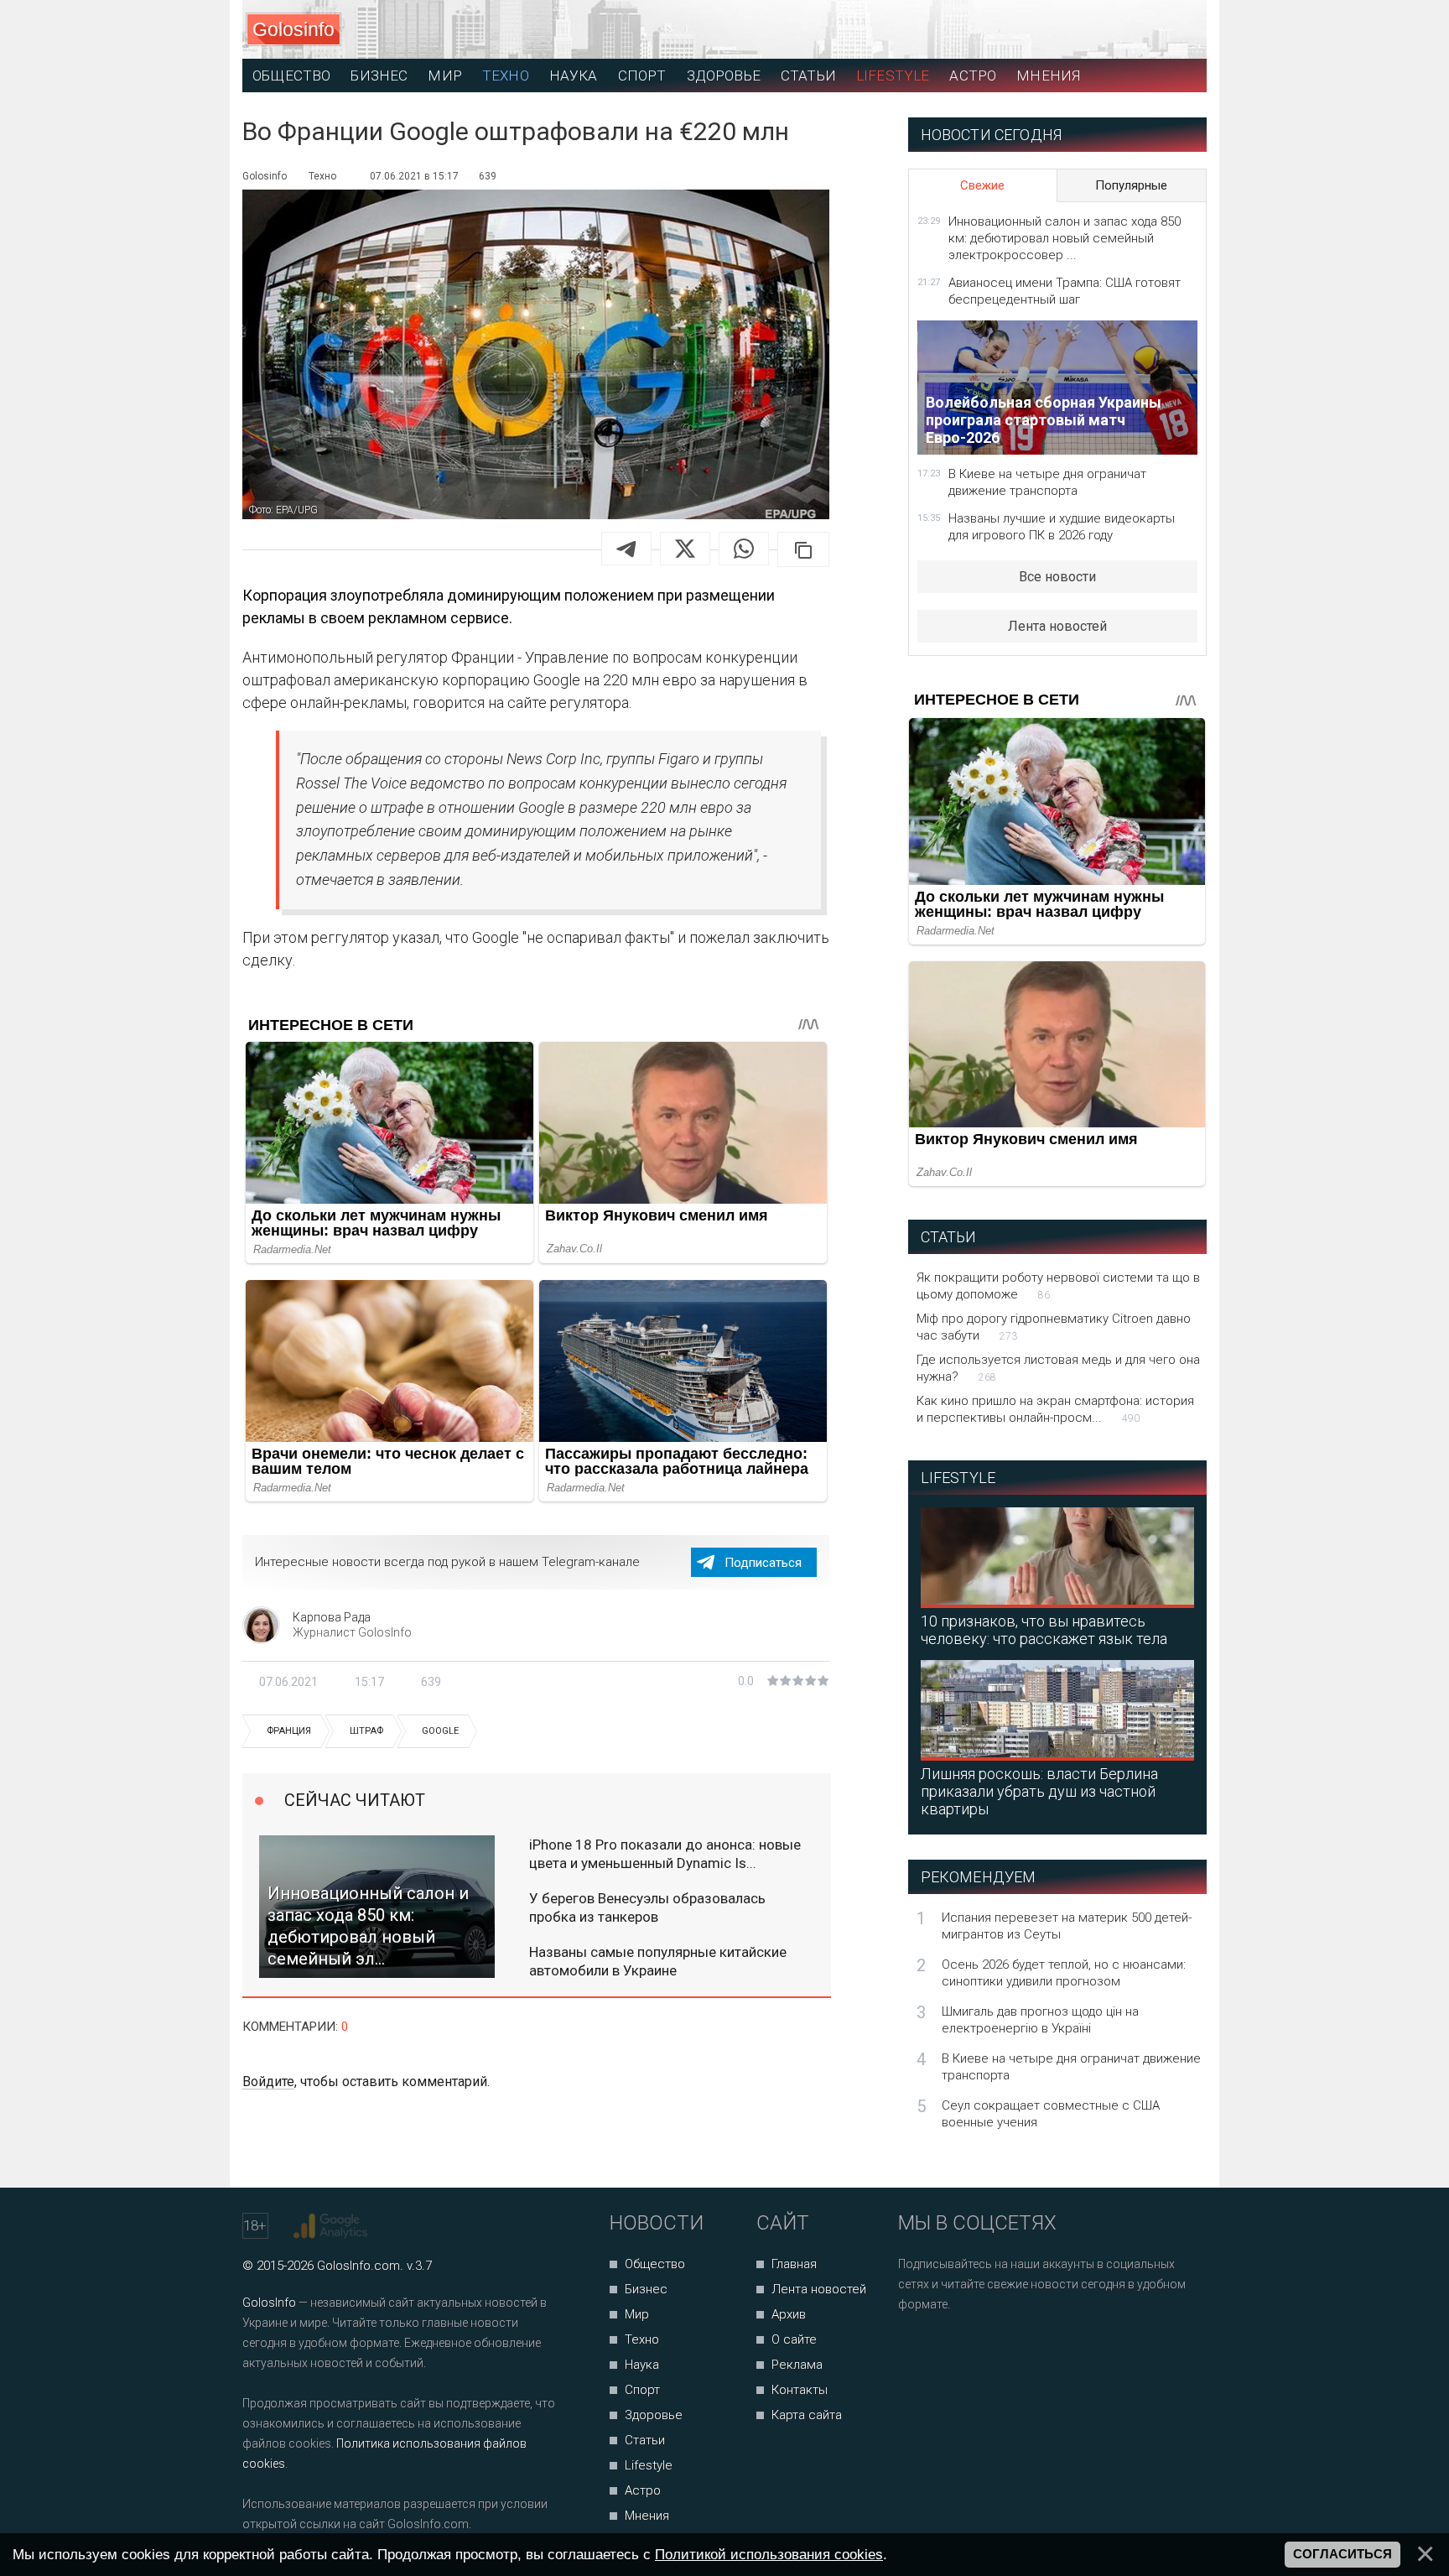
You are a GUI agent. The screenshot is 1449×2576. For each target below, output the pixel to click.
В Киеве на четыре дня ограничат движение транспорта (1047, 482)
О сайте (794, 2339)
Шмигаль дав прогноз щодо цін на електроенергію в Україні (1040, 2020)
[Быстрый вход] (1179, 30)
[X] (685, 549)
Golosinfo (293, 29)
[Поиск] (1119, 30)
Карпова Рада (332, 1617)
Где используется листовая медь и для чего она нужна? (1058, 1368)
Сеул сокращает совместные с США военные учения (1051, 2114)
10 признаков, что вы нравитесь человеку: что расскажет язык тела (1044, 1630)
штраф (366, 1731)
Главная (794, 2264)
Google (440, 1731)
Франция (289, 1731)
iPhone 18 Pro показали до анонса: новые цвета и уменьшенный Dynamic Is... (665, 1854)
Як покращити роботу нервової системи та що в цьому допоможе (1058, 1286)
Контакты (800, 2390)
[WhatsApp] (744, 549)
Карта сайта (807, 2415)
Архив (789, 2314)
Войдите (268, 2082)
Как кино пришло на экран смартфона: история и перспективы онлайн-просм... (1055, 1409)
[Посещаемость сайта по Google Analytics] (332, 2226)
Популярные (1131, 185)
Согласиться (1343, 2554)
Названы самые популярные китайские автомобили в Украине (658, 1961)
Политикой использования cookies (769, 2554)
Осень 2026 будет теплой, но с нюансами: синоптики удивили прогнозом (1064, 1973)
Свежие (982, 185)
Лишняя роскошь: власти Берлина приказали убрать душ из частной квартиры (1039, 1791)
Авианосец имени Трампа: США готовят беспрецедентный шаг (1065, 291)
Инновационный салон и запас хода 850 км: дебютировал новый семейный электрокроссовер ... (1065, 238)
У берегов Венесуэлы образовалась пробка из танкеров (647, 1907)
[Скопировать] (803, 549)
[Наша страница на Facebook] (916, 2349)
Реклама (797, 2365)
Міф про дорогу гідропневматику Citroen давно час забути (1054, 1327)
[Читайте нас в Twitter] (969, 2349)
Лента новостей (1057, 626)
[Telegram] (626, 549)
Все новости (1057, 577)
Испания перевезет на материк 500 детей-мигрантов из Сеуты (1067, 1926)
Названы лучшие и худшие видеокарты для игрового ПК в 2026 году (1062, 527)
